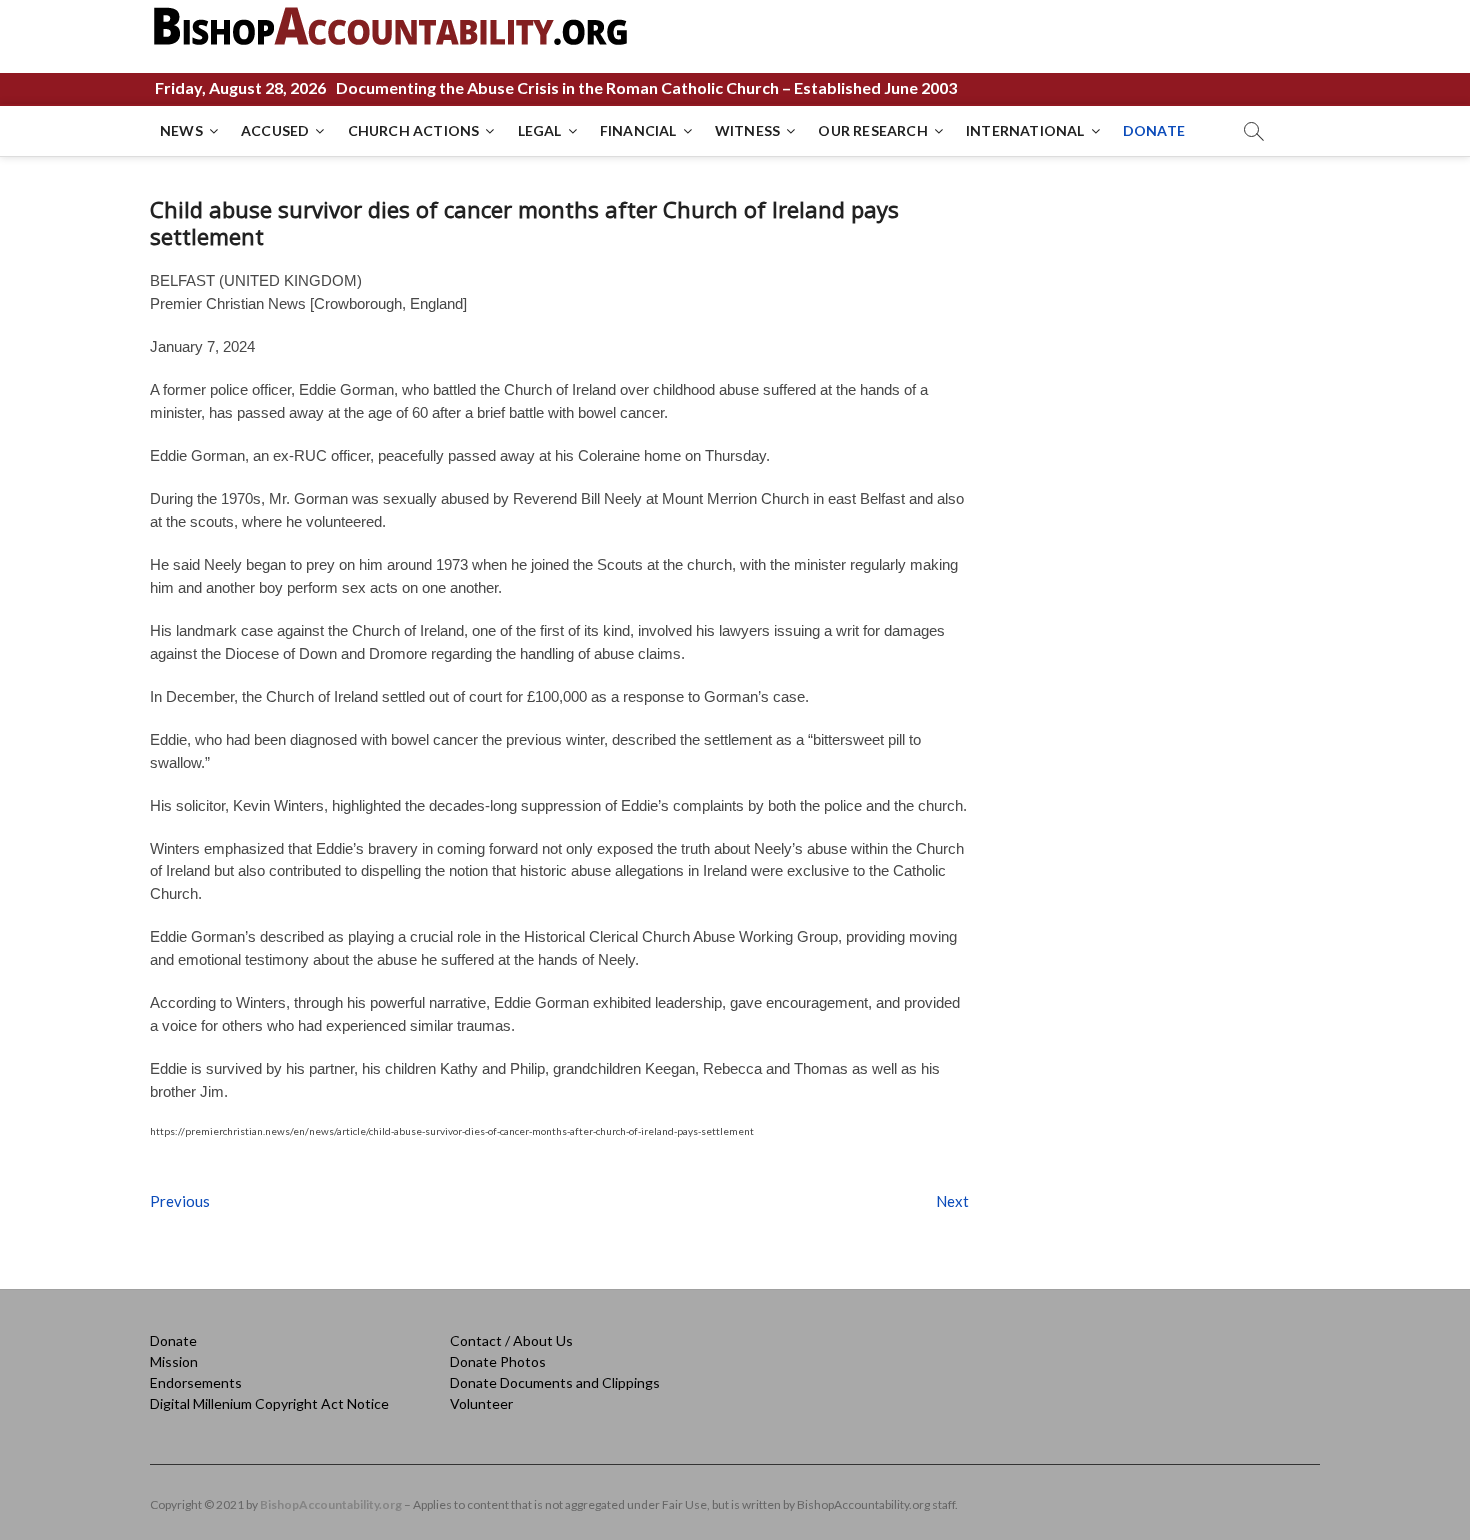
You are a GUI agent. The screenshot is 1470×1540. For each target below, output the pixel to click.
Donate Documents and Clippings (555, 1382)
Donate (173, 1340)
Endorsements (196, 1382)
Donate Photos (498, 1361)
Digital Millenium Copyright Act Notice (269, 1403)
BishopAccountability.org (331, 1504)
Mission (174, 1361)
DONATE (1154, 130)
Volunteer (481, 1403)
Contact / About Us (511, 1340)
